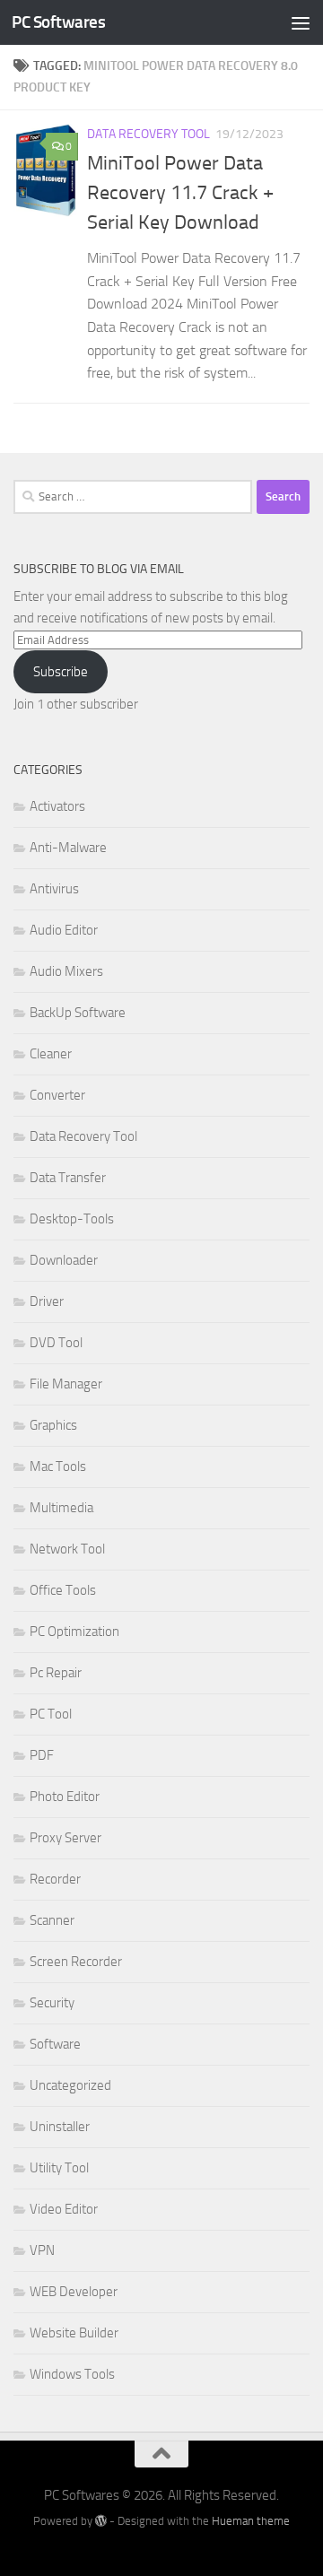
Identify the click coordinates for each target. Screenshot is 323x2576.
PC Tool (51, 1714)
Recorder (55, 1879)
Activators (57, 806)
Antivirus (54, 889)
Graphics (53, 1425)
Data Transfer (68, 1178)
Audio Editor (64, 930)
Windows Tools (72, 2374)
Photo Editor (65, 1797)
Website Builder (74, 2333)
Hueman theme (251, 2521)
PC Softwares (58, 22)
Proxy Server (65, 1838)
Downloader (64, 1260)
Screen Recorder (76, 1962)
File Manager (66, 1384)
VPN (42, 2250)
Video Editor (64, 2209)
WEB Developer (74, 2292)
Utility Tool (59, 2168)
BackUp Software (78, 1013)
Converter (57, 1095)
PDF (42, 1755)
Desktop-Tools (72, 1219)
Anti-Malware (68, 848)
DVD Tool (56, 1343)
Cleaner (51, 1054)
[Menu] (301, 22)
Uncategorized (70, 2085)
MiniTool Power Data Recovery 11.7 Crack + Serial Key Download (180, 193)
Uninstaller (60, 2127)
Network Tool (67, 1549)
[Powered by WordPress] (101, 2521)
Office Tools (63, 1590)
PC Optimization (74, 1632)
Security (52, 2003)
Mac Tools (58, 1466)
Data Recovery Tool (148, 134)
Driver (47, 1301)
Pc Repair (56, 1673)
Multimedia (61, 1508)
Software (55, 2044)
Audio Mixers (66, 971)
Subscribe (61, 672)
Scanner (52, 1920)
